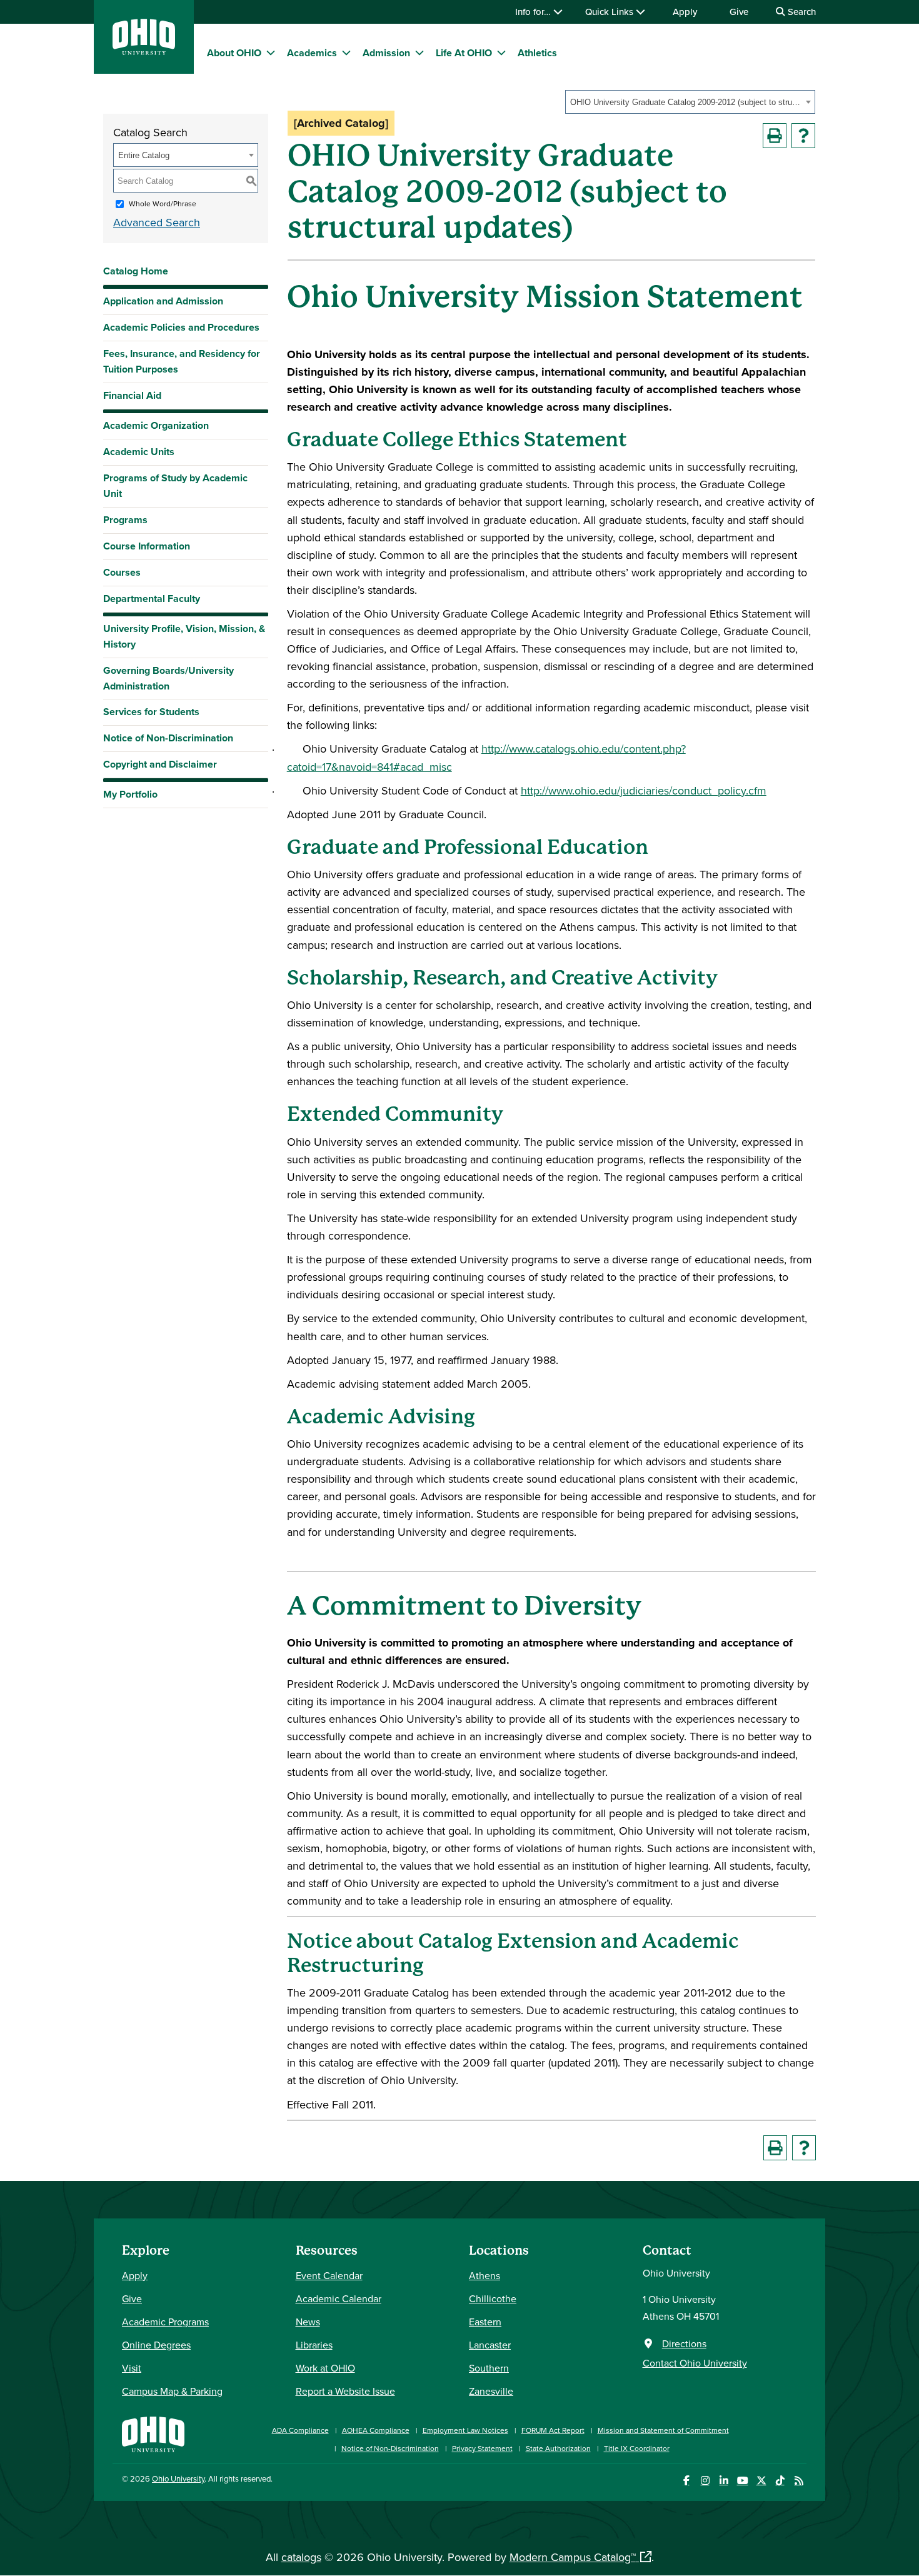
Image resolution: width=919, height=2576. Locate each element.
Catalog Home (136, 271)
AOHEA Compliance (376, 2430)
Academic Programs (165, 2322)
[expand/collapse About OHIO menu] (271, 53)
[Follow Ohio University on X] (761, 2481)
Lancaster (490, 2345)
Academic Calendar (339, 2298)
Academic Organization (156, 425)
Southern (489, 2368)
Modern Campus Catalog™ (573, 2557)
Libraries (314, 2345)
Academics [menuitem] (312, 53)
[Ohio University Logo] (144, 51)
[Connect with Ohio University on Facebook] (686, 2481)
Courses (122, 572)
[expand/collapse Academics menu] (346, 53)
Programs (125, 520)
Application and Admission (163, 301)
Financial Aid (132, 395)
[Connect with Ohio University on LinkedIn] (724, 2481)
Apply (685, 12)
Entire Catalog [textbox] (144, 155)
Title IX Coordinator (637, 2448)
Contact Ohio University (695, 2363)
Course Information (147, 546)
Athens (485, 2275)
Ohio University (178, 2478)
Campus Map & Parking (172, 2391)
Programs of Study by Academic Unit (175, 486)
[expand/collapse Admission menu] (419, 53)
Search (801, 12)
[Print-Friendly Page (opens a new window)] (775, 136)
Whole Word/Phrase (163, 203)
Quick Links (610, 12)
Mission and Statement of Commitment (663, 2430)
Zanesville (491, 2391)
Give (739, 12)
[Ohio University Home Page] (153, 2433)
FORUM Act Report (553, 2430)
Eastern (485, 2322)
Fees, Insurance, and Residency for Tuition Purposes (182, 361)
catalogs (301, 2557)
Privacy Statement (482, 2448)
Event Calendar (329, 2275)
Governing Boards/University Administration (168, 678)
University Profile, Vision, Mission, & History (184, 636)
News (308, 2322)
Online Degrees (156, 2345)
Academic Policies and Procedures (181, 327)
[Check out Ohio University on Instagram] (705, 2481)
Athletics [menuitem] (537, 53)
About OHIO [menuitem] (234, 53)
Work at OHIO (325, 2368)
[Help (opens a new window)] (803, 136)
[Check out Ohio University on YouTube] (742, 2481)
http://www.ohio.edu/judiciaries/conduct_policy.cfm (644, 790)
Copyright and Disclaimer (160, 764)
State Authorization (558, 2448)
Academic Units (139, 452)
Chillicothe (493, 2298)
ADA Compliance (300, 2430)
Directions (684, 2343)
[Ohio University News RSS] (799, 2481)
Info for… (534, 12)
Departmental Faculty (152, 599)
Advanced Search (157, 222)
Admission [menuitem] (386, 53)
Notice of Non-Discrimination (168, 738)
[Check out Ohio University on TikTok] (780, 2481)
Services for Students (151, 712)
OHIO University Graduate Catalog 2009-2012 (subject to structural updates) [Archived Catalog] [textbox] (686, 102)
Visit (132, 2368)
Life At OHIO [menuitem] (464, 53)
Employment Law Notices (465, 2430)
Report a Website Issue (345, 2391)
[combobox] (690, 102)
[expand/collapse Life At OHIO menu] (501, 53)
